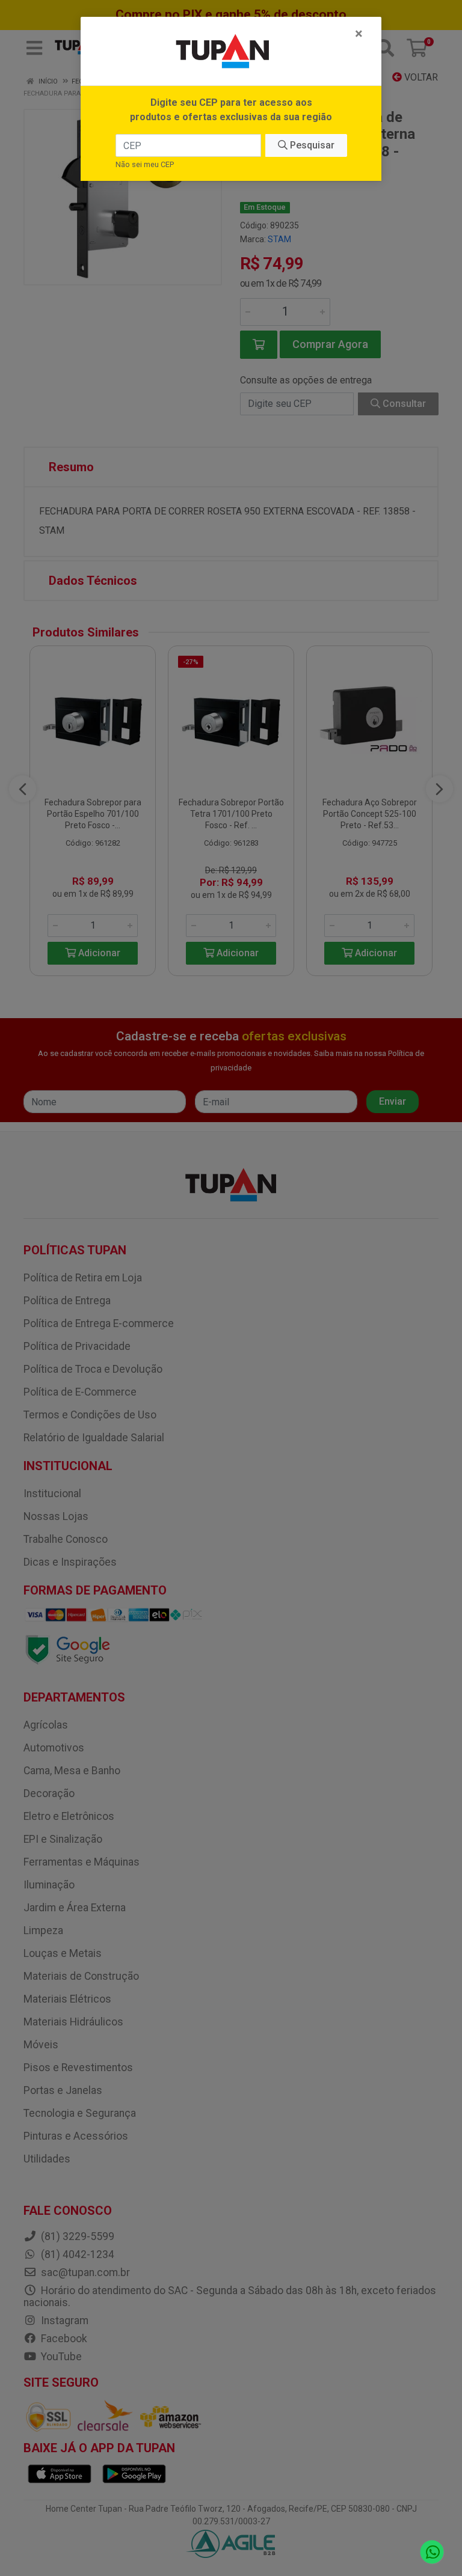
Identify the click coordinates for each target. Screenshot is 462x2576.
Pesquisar (311, 145)
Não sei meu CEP (145, 164)
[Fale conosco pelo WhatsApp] (432, 2552)
